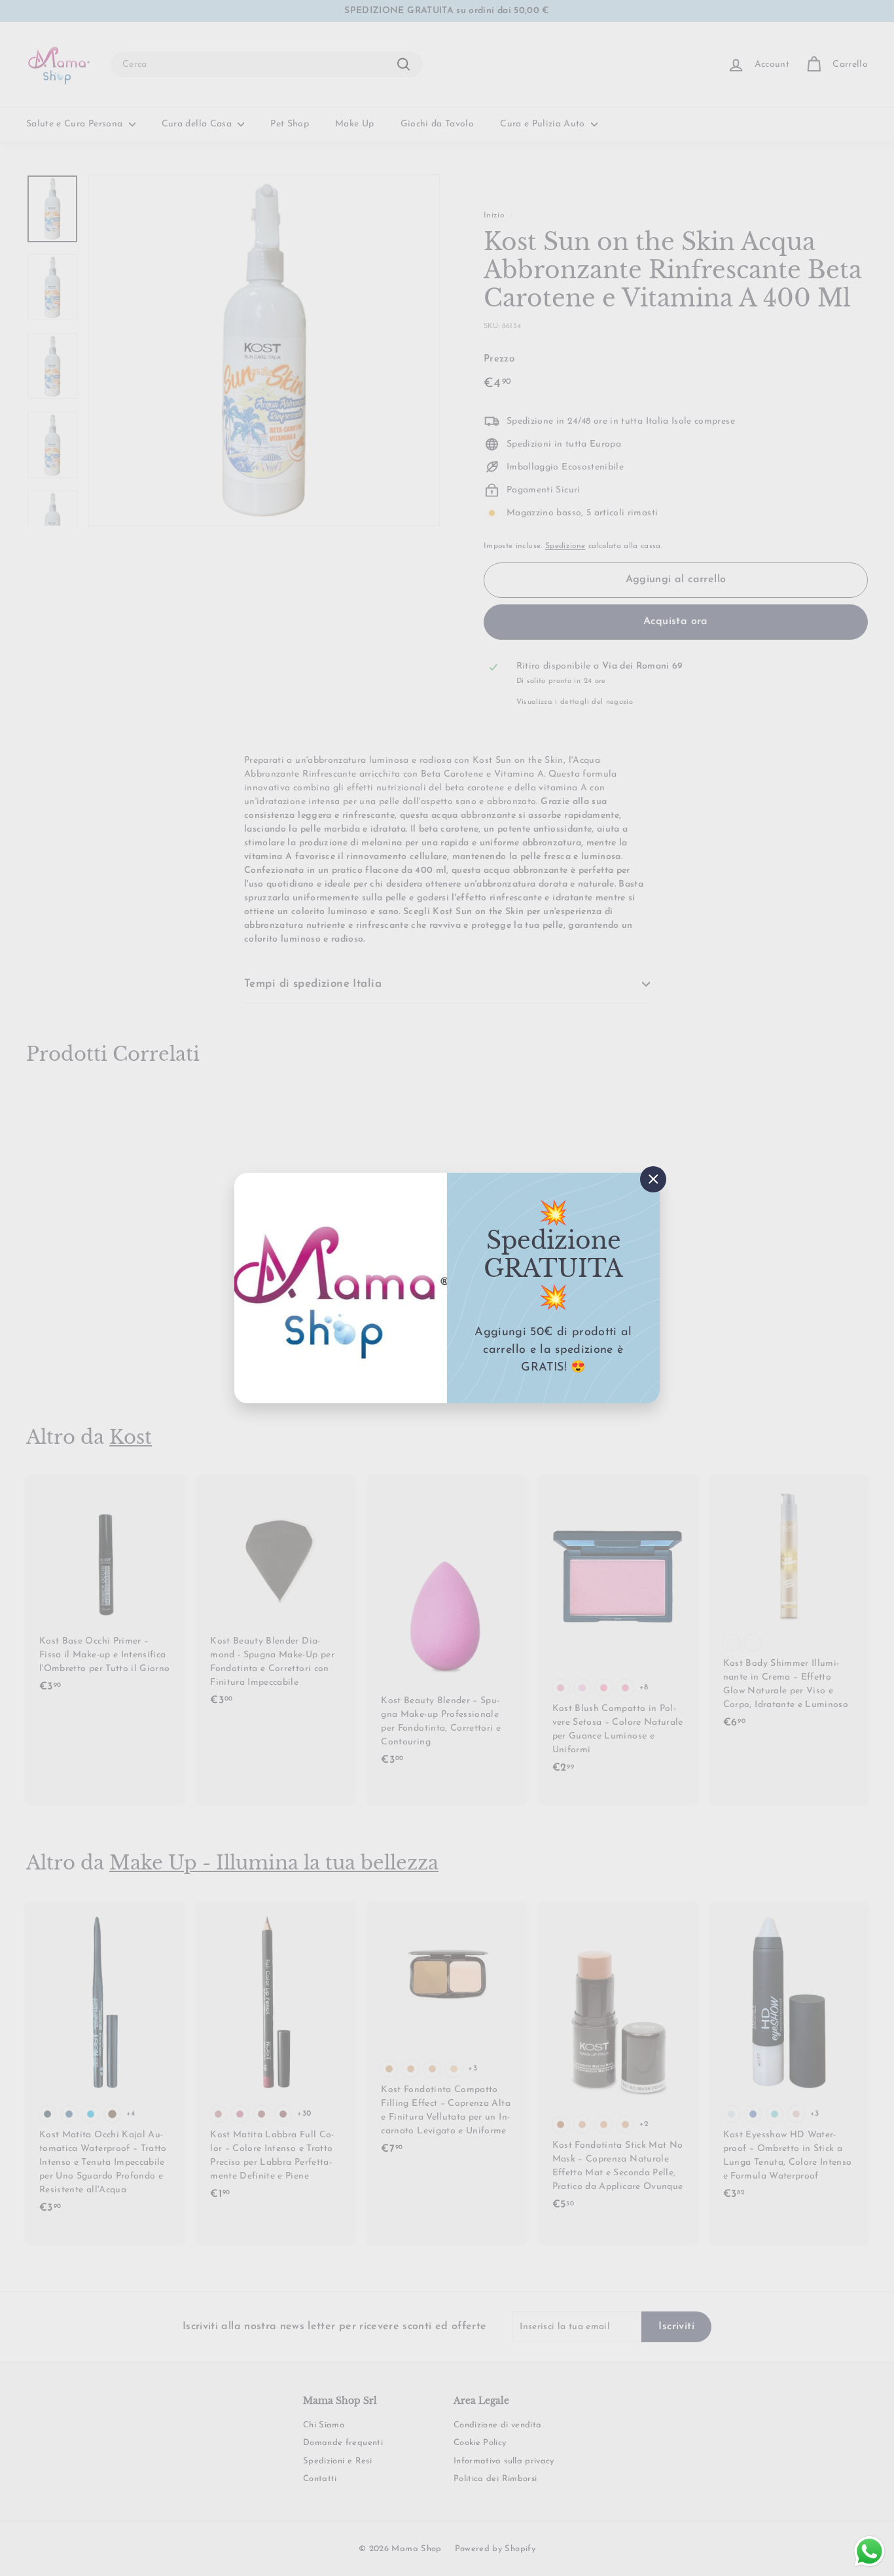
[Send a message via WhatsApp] (869, 2551)
